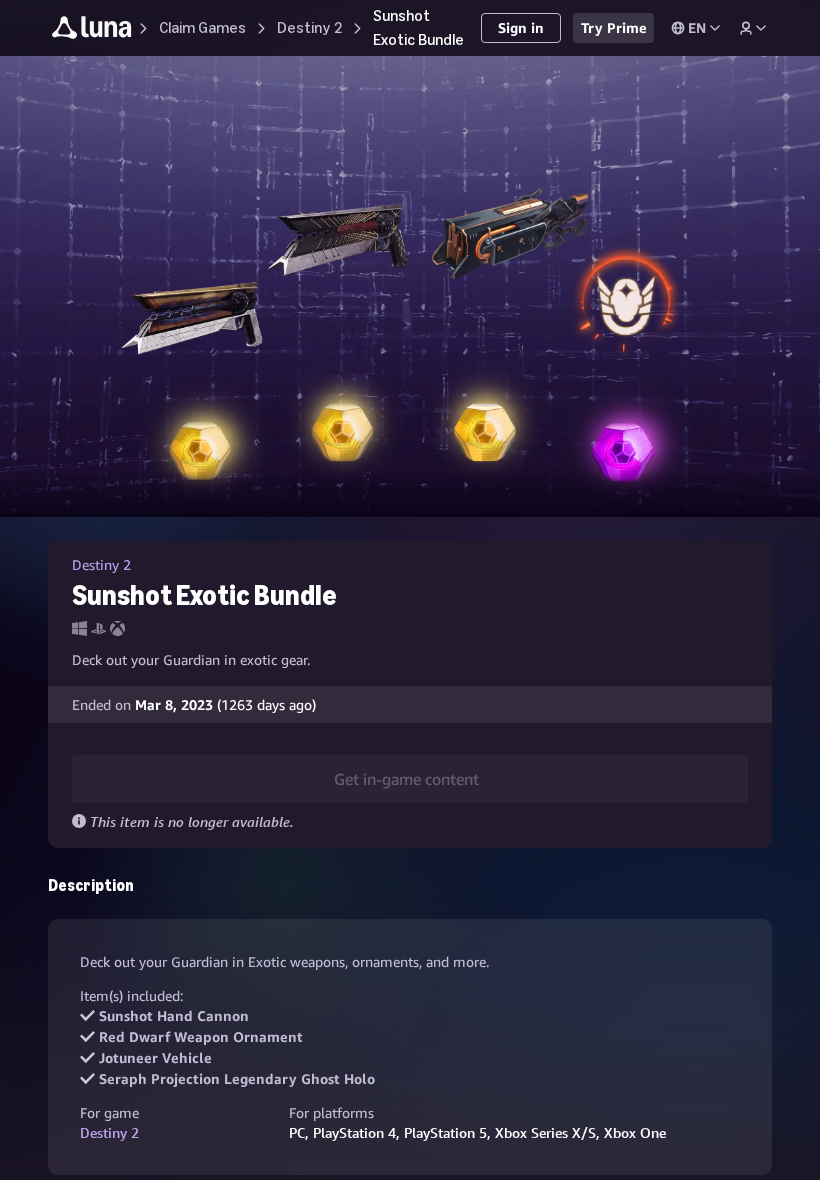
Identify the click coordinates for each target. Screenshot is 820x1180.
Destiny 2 (109, 1132)
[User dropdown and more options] (753, 28)
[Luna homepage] (92, 30)
